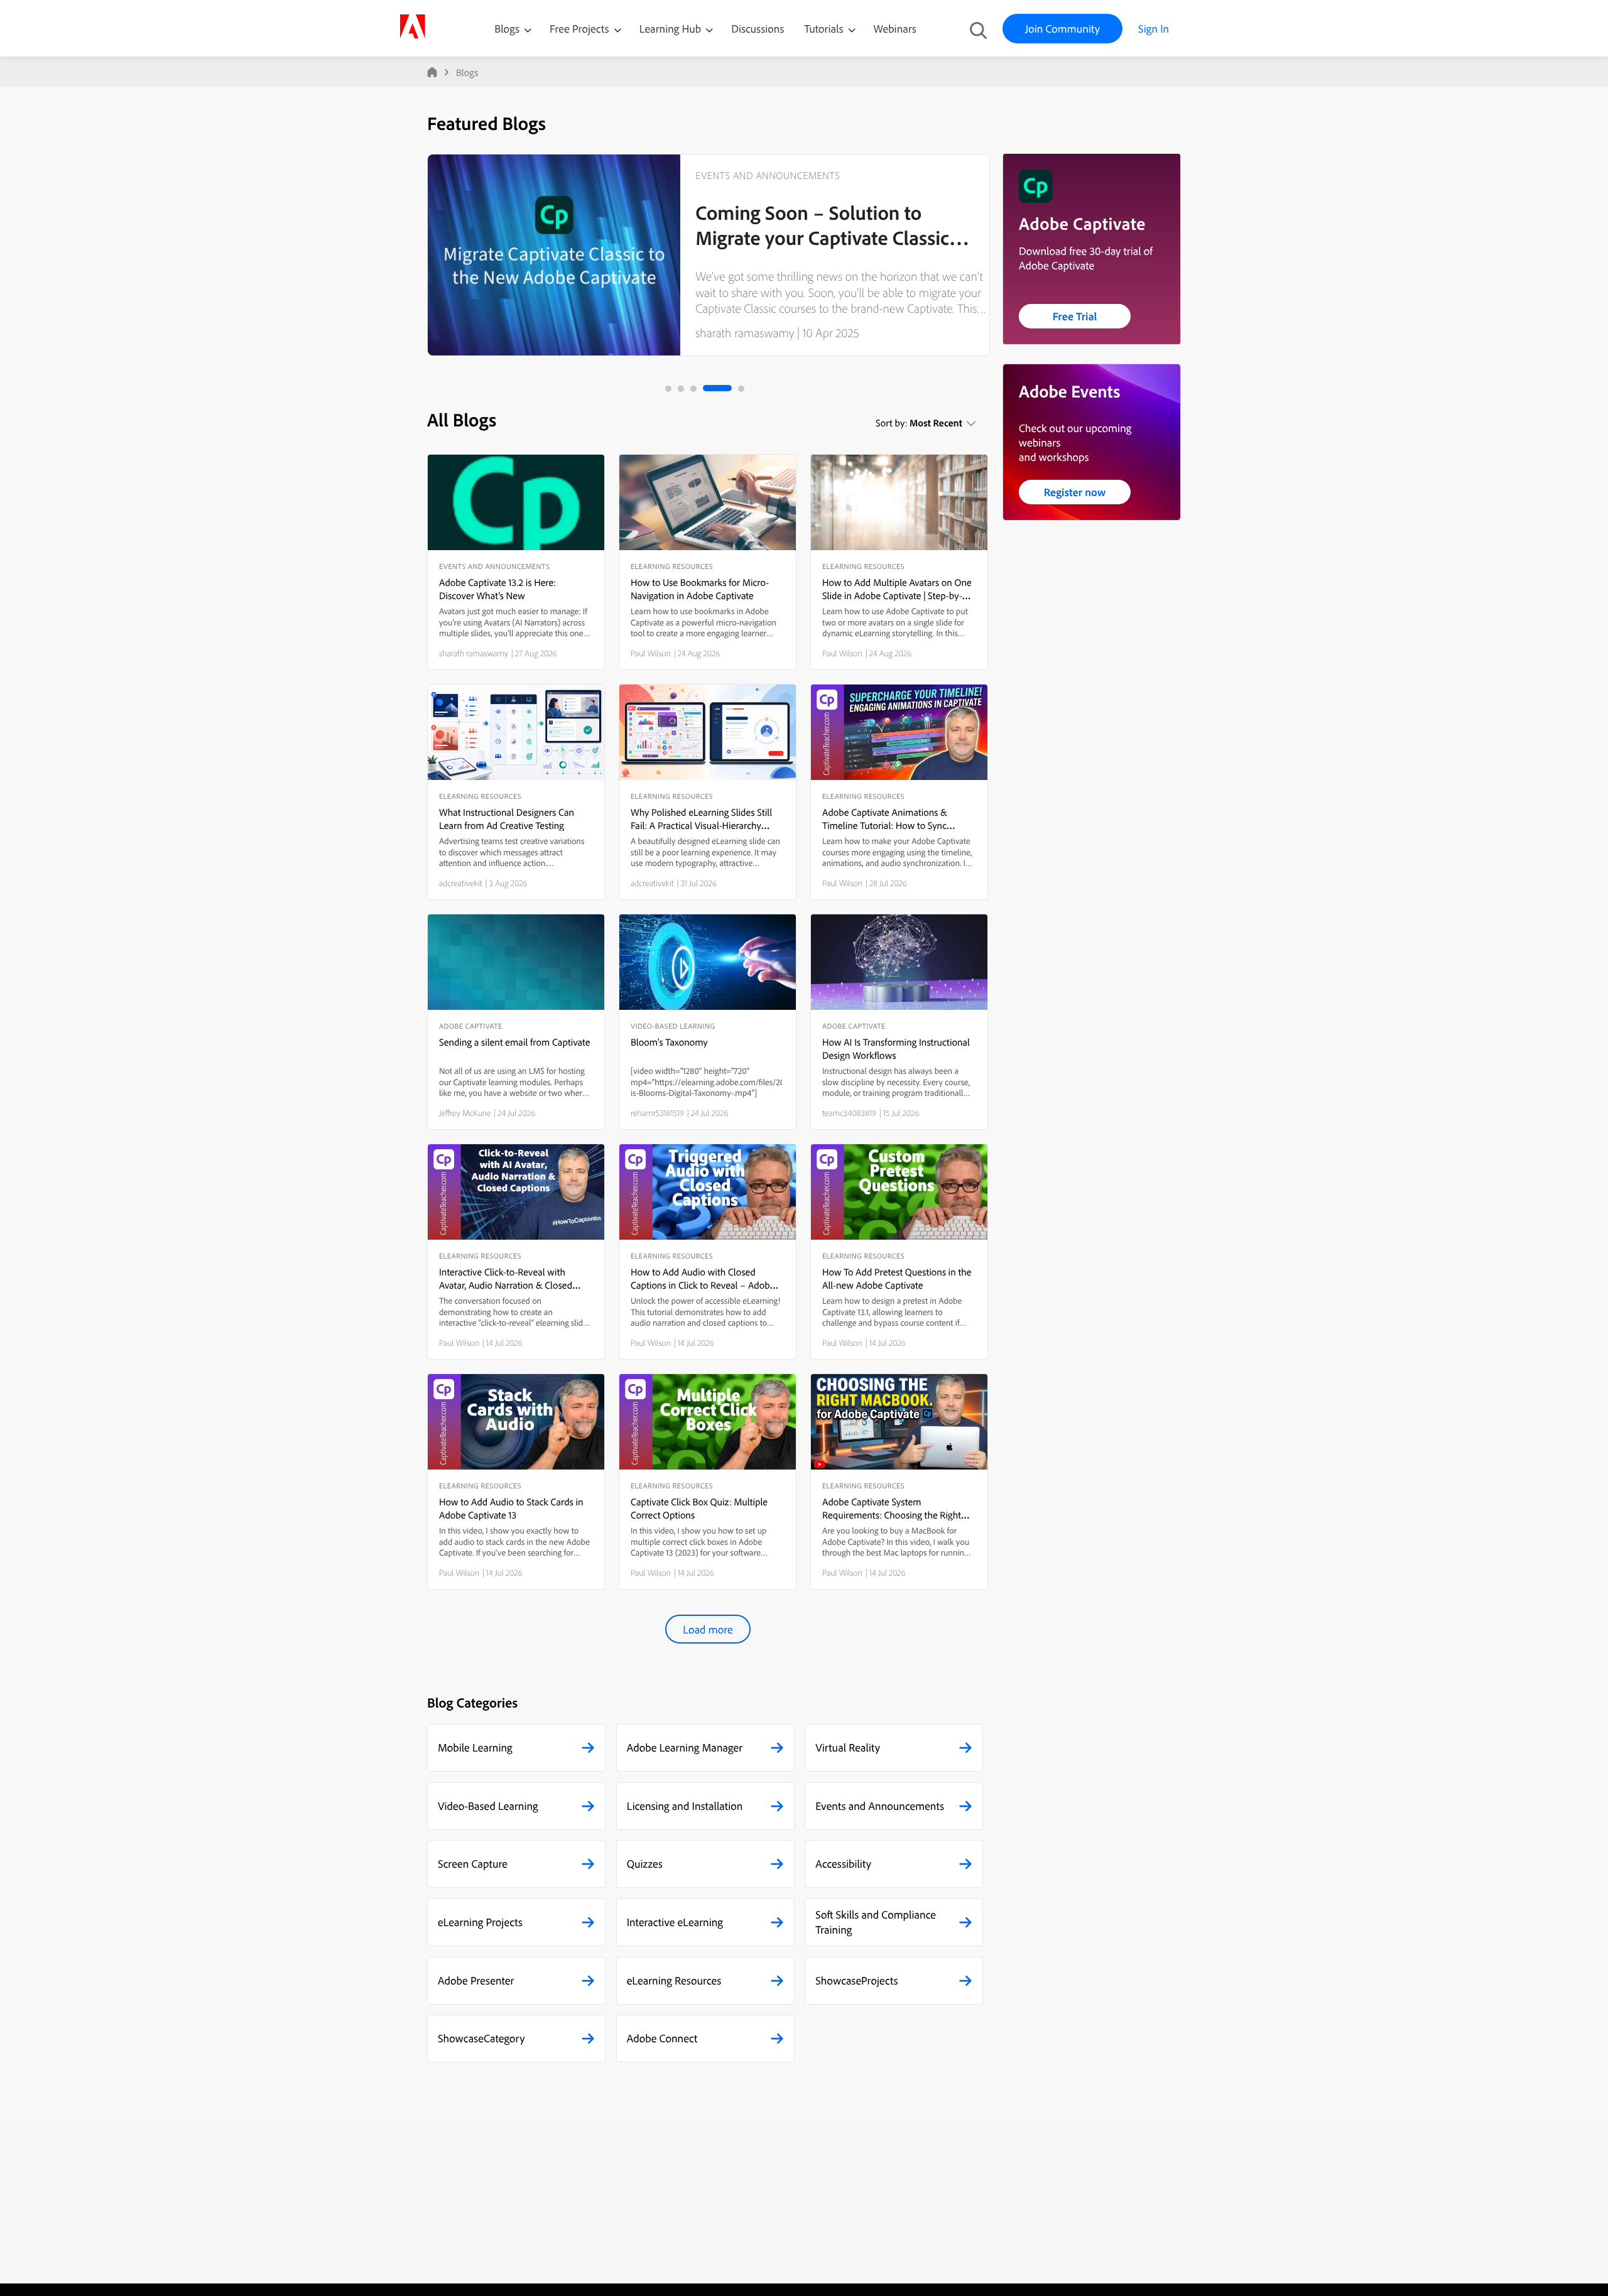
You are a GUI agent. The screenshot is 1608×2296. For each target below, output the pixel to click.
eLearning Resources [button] (674, 1980)
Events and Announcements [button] (880, 1806)
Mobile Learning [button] (475, 1747)
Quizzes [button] (645, 1864)
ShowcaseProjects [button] (856, 1980)
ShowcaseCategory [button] (481, 2038)
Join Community (1062, 29)
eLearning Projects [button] (480, 1922)
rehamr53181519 (657, 1113)
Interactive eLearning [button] (675, 1922)
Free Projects (581, 29)
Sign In (1154, 29)
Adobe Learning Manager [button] (685, 1747)
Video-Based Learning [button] (488, 1806)
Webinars (895, 29)
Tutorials (825, 29)
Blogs (507, 29)
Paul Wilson (651, 653)
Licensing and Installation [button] (685, 1806)
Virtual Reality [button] (848, 1747)
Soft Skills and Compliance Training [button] (876, 1922)
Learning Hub (672, 29)
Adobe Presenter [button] (476, 1980)
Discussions (758, 29)
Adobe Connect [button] (662, 2038)
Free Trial (1075, 316)
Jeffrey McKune (465, 1113)
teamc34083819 (849, 1113)
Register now (1075, 492)
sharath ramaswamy (745, 333)
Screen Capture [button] (473, 1864)
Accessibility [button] (843, 1864)
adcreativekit (461, 883)
